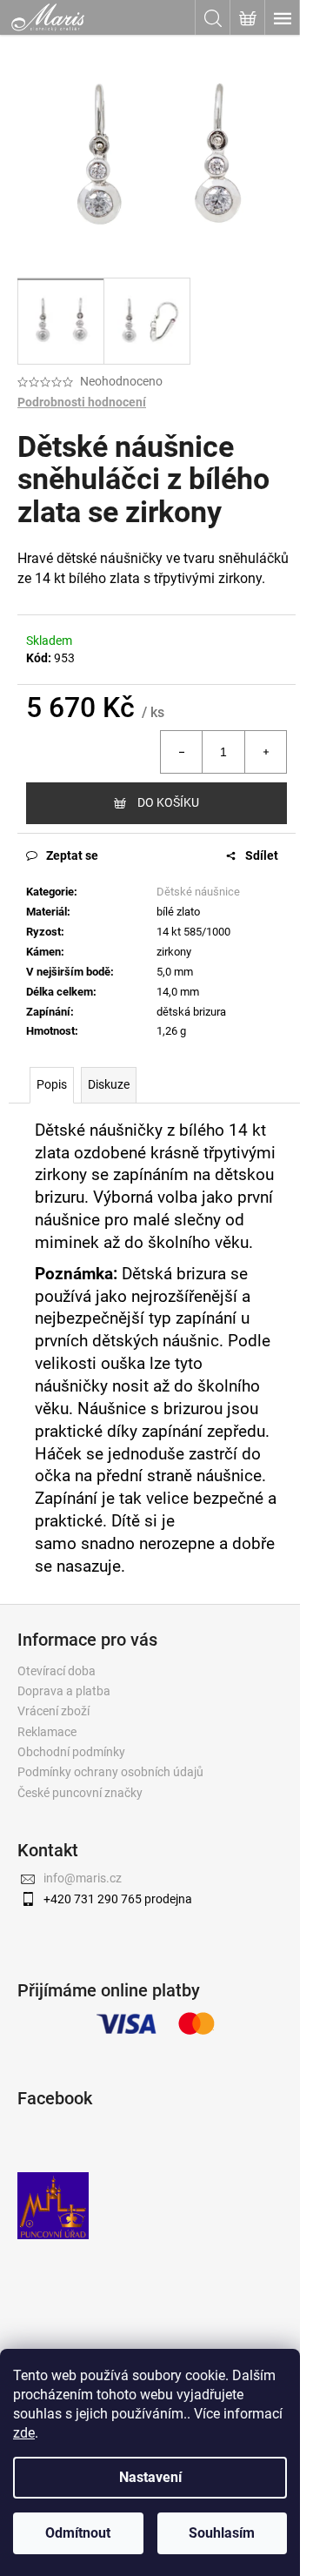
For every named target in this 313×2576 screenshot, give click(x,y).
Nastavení (150, 2477)
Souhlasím (222, 2533)
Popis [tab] (52, 1084)
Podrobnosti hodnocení (82, 402)
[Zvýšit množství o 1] (265, 752)
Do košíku (168, 802)
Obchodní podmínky (71, 1752)
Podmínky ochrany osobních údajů (110, 1772)
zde (24, 2433)
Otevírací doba (57, 1671)
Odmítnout (78, 2533)
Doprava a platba (64, 1691)
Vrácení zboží (53, 1711)
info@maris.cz (83, 1878)
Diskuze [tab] (109, 1084)
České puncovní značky (80, 1793)
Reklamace (47, 1732)
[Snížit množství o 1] (182, 752)
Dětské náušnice (198, 892)
